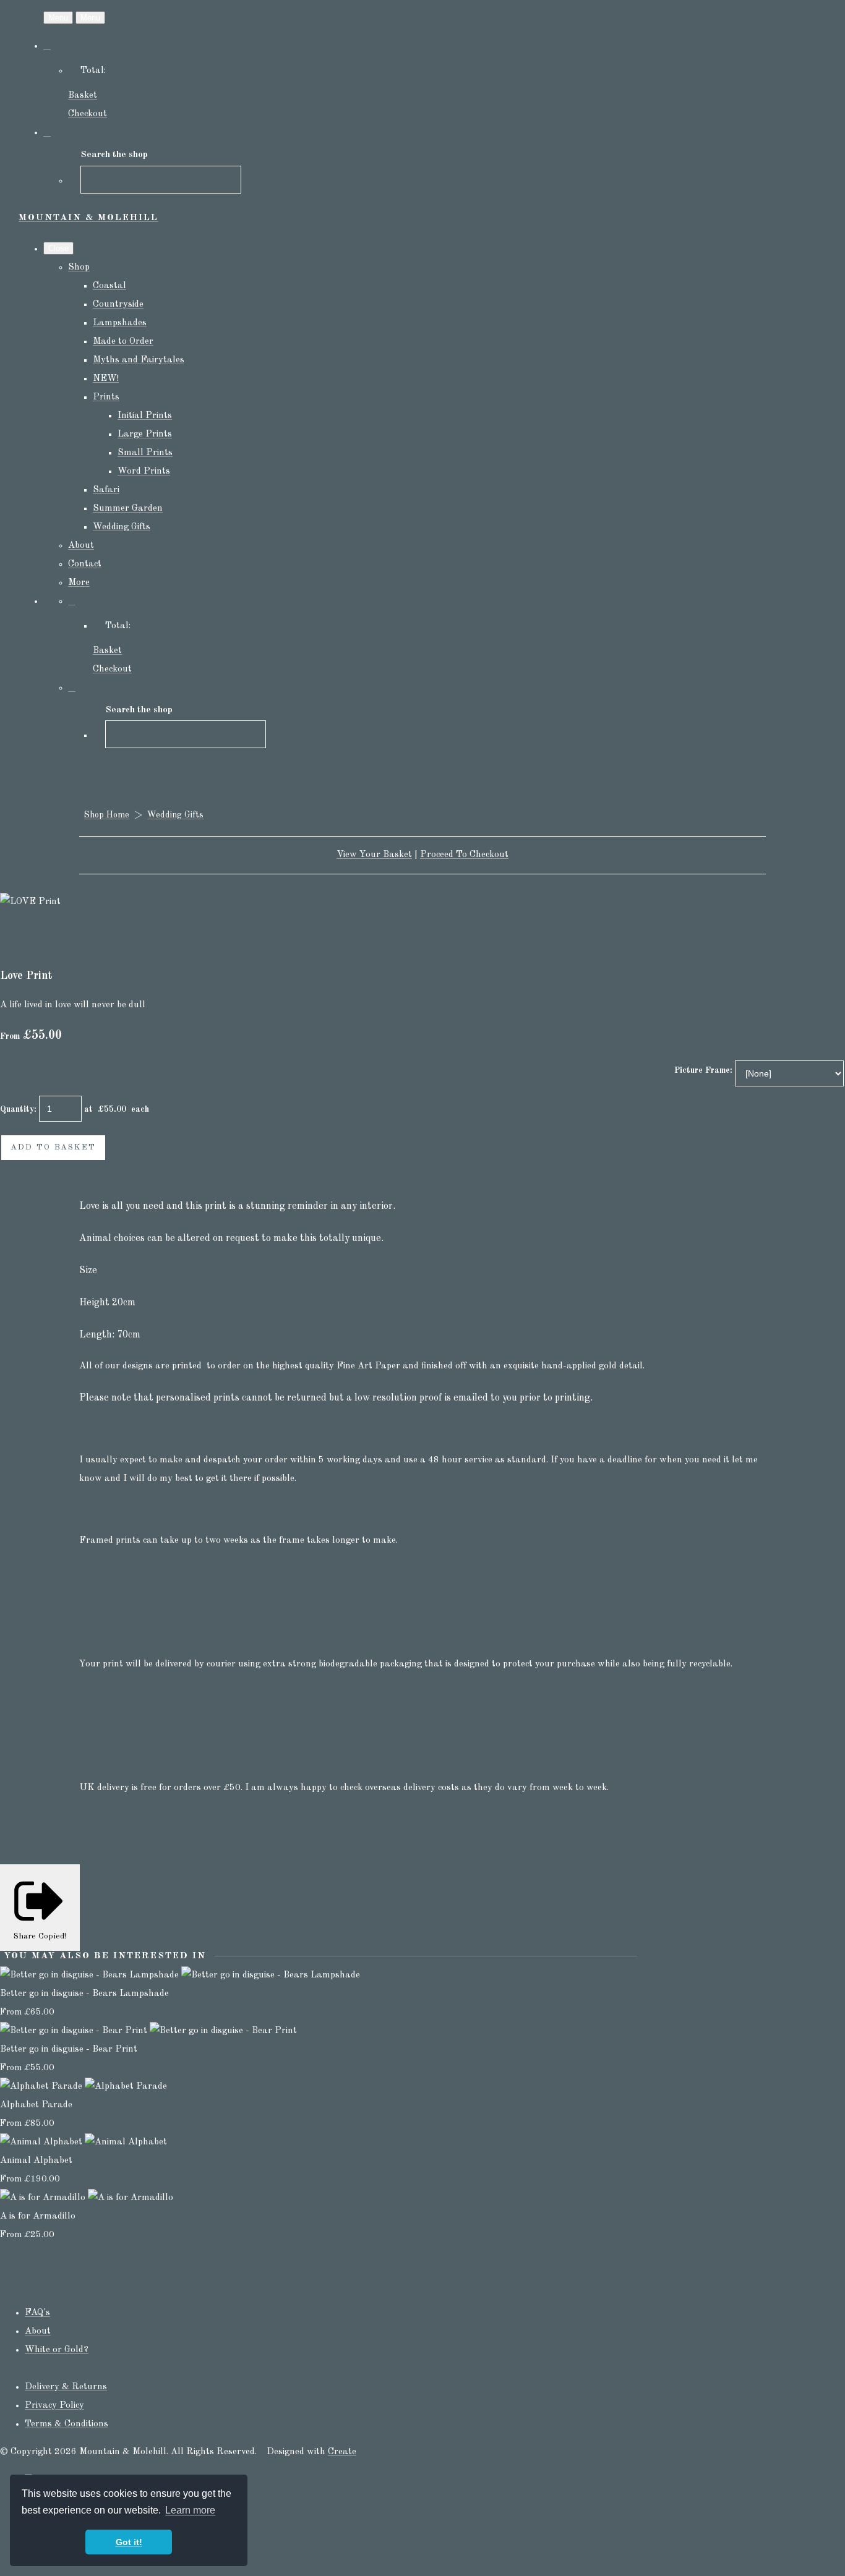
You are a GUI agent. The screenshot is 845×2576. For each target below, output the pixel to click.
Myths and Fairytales (139, 360)
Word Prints (144, 471)
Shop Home (107, 815)
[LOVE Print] (19, 939)
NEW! (106, 379)
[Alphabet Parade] (84, 2087)
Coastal (109, 286)
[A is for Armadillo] (87, 2198)
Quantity (17, 1109)
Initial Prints (145, 416)
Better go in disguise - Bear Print (69, 2049)
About (81, 546)
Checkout (88, 114)
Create (342, 2452)
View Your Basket (374, 855)
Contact (85, 564)
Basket (83, 96)
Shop (79, 267)
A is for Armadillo (38, 2216)
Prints (106, 397)
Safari (106, 490)
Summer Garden (128, 509)
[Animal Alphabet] (84, 2142)
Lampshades (120, 323)
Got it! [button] (129, 2542)
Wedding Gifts (122, 527)
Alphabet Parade (36, 2105)
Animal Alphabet (36, 2161)
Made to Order (123, 342)
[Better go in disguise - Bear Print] (148, 2031)
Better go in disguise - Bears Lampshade (84, 1994)
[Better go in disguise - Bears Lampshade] (180, 1975)
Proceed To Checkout (464, 855)
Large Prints (145, 434)
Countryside (118, 305)
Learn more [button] (190, 2510)
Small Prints (145, 453)
